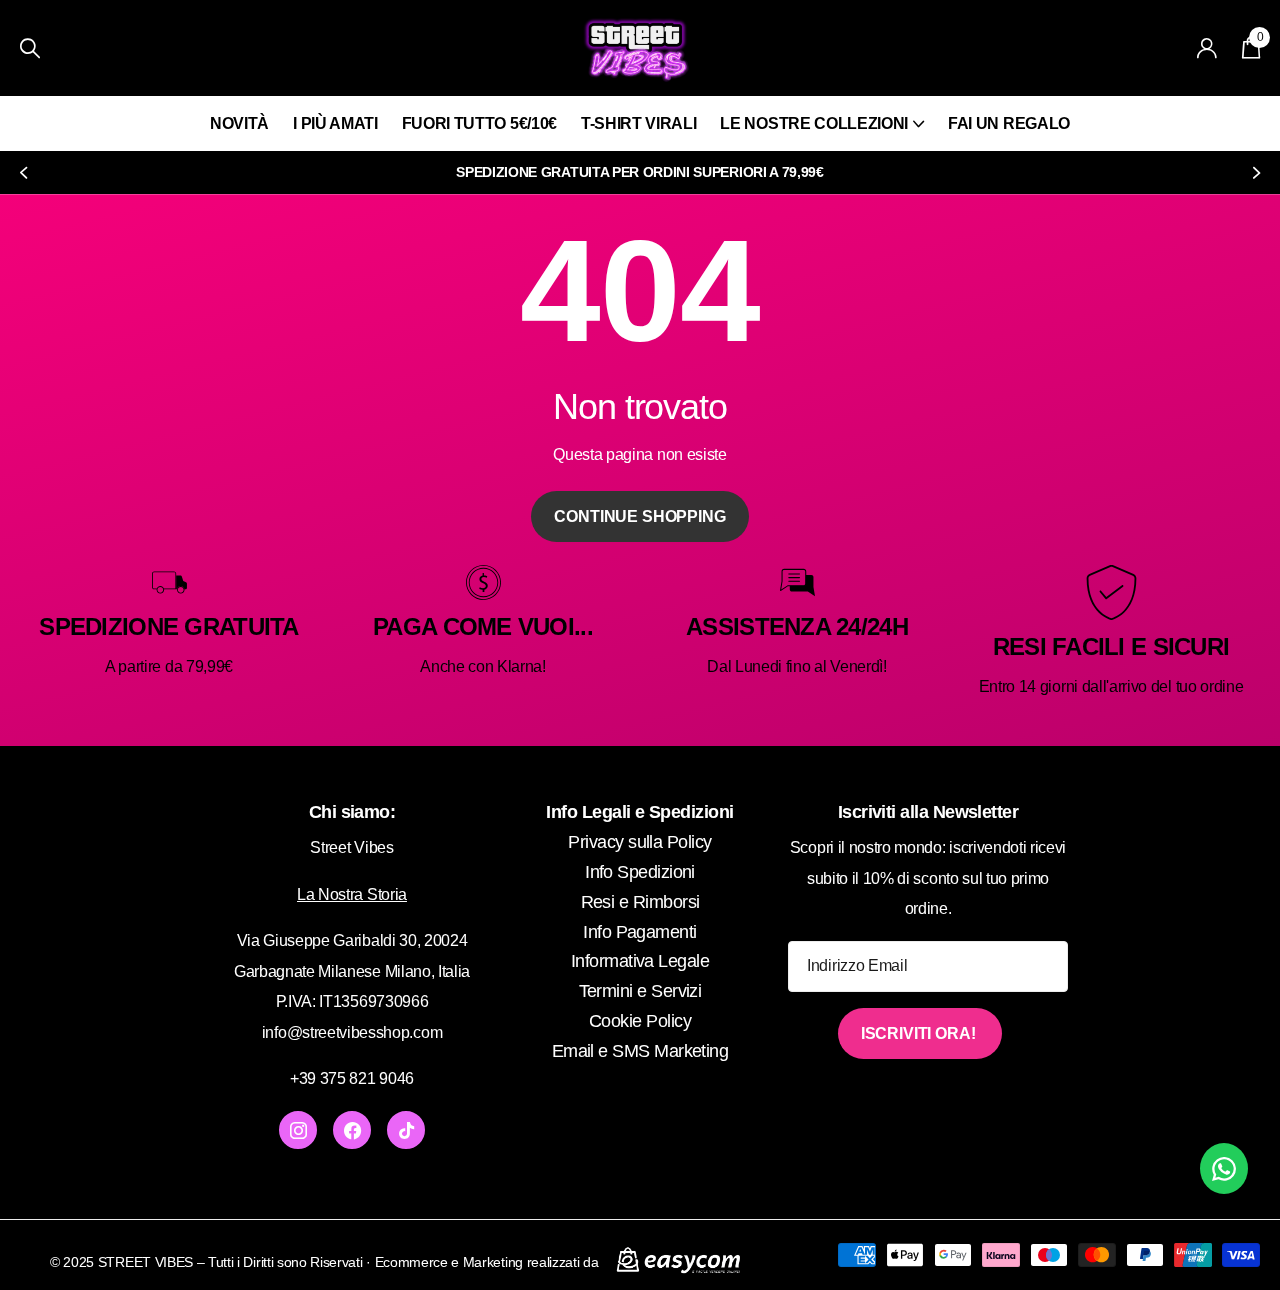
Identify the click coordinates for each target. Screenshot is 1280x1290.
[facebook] (352, 1130)
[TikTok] (406, 1130)
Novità (239, 123)
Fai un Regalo (1009, 123)
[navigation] (22, 172)
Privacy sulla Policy (639, 842)
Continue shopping (639, 516)
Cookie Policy (640, 1021)
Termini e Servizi (640, 991)
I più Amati (335, 123)
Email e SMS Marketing (640, 1051)
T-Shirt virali (639, 123)
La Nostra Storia (352, 894)
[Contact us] (1224, 1168)
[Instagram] (298, 1130)
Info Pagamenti (639, 932)
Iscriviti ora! (920, 1033)
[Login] (1207, 48)
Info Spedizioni (640, 872)
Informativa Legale (640, 961)
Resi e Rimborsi (640, 902)
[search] (30, 48)
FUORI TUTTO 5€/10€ (479, 123)
